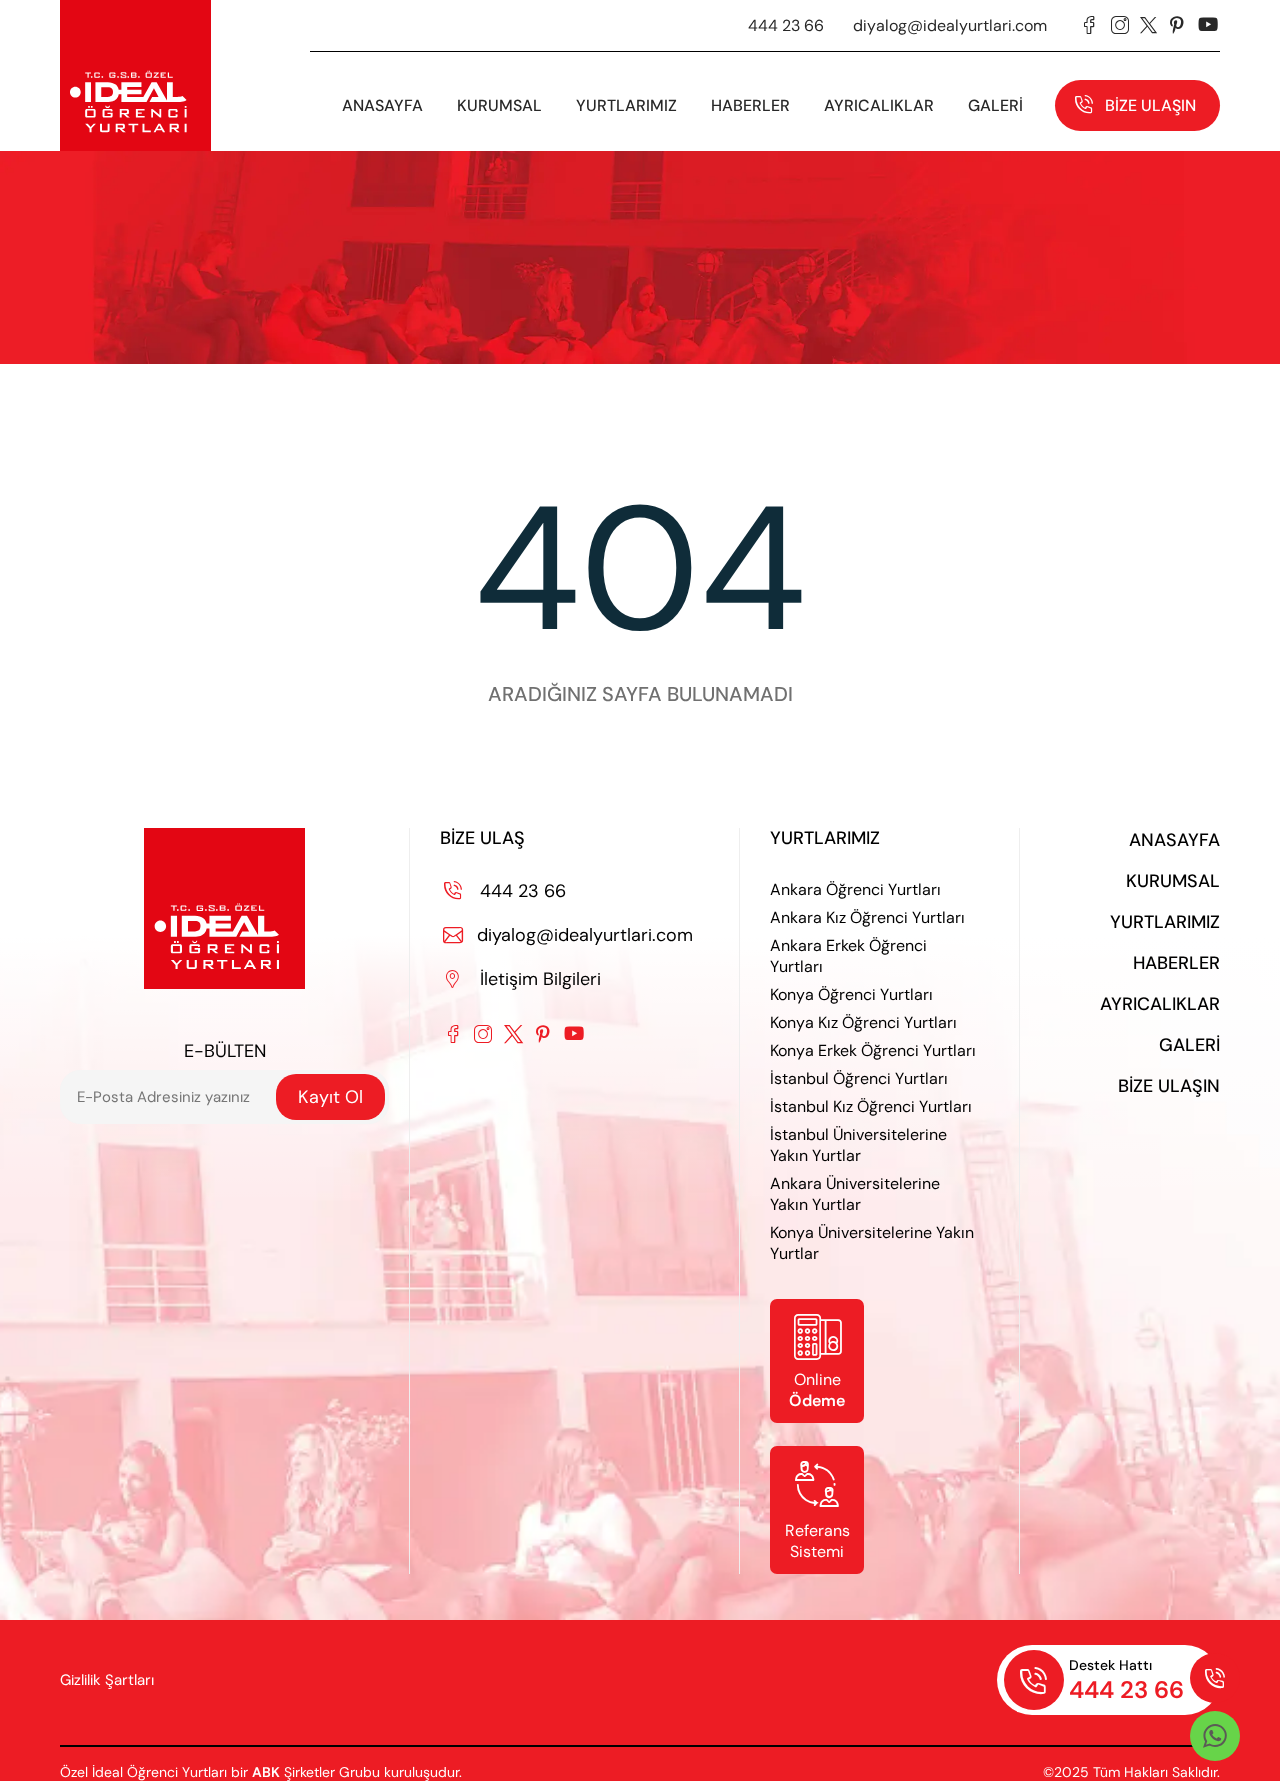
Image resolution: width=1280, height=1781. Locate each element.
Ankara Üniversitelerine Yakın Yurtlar (855, 1194)
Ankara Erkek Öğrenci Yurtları (848, 956)
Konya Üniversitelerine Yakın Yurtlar (872, 1243)
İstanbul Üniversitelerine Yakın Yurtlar (858, 1145)
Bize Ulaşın (1150, 105)
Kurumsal (1173, 881)
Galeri (1189, 1045)
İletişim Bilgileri (523, 979)
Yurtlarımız (626, 105)
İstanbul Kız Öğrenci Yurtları (871, 1106)
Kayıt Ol (330, 1097)
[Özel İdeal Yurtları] (135, 75)
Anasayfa (382, 105)
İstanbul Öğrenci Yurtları (859, 1078)
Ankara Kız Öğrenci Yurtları (867, 917)
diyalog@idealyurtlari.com (950, 25)
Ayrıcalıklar (879, 105)
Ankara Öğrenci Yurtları (855, 889)
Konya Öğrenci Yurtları (851, 994)
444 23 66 (786, 25)
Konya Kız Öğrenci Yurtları (863, 1022)
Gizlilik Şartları (107, 1680)
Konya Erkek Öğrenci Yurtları (873, 1050)
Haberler (1176, 963)
